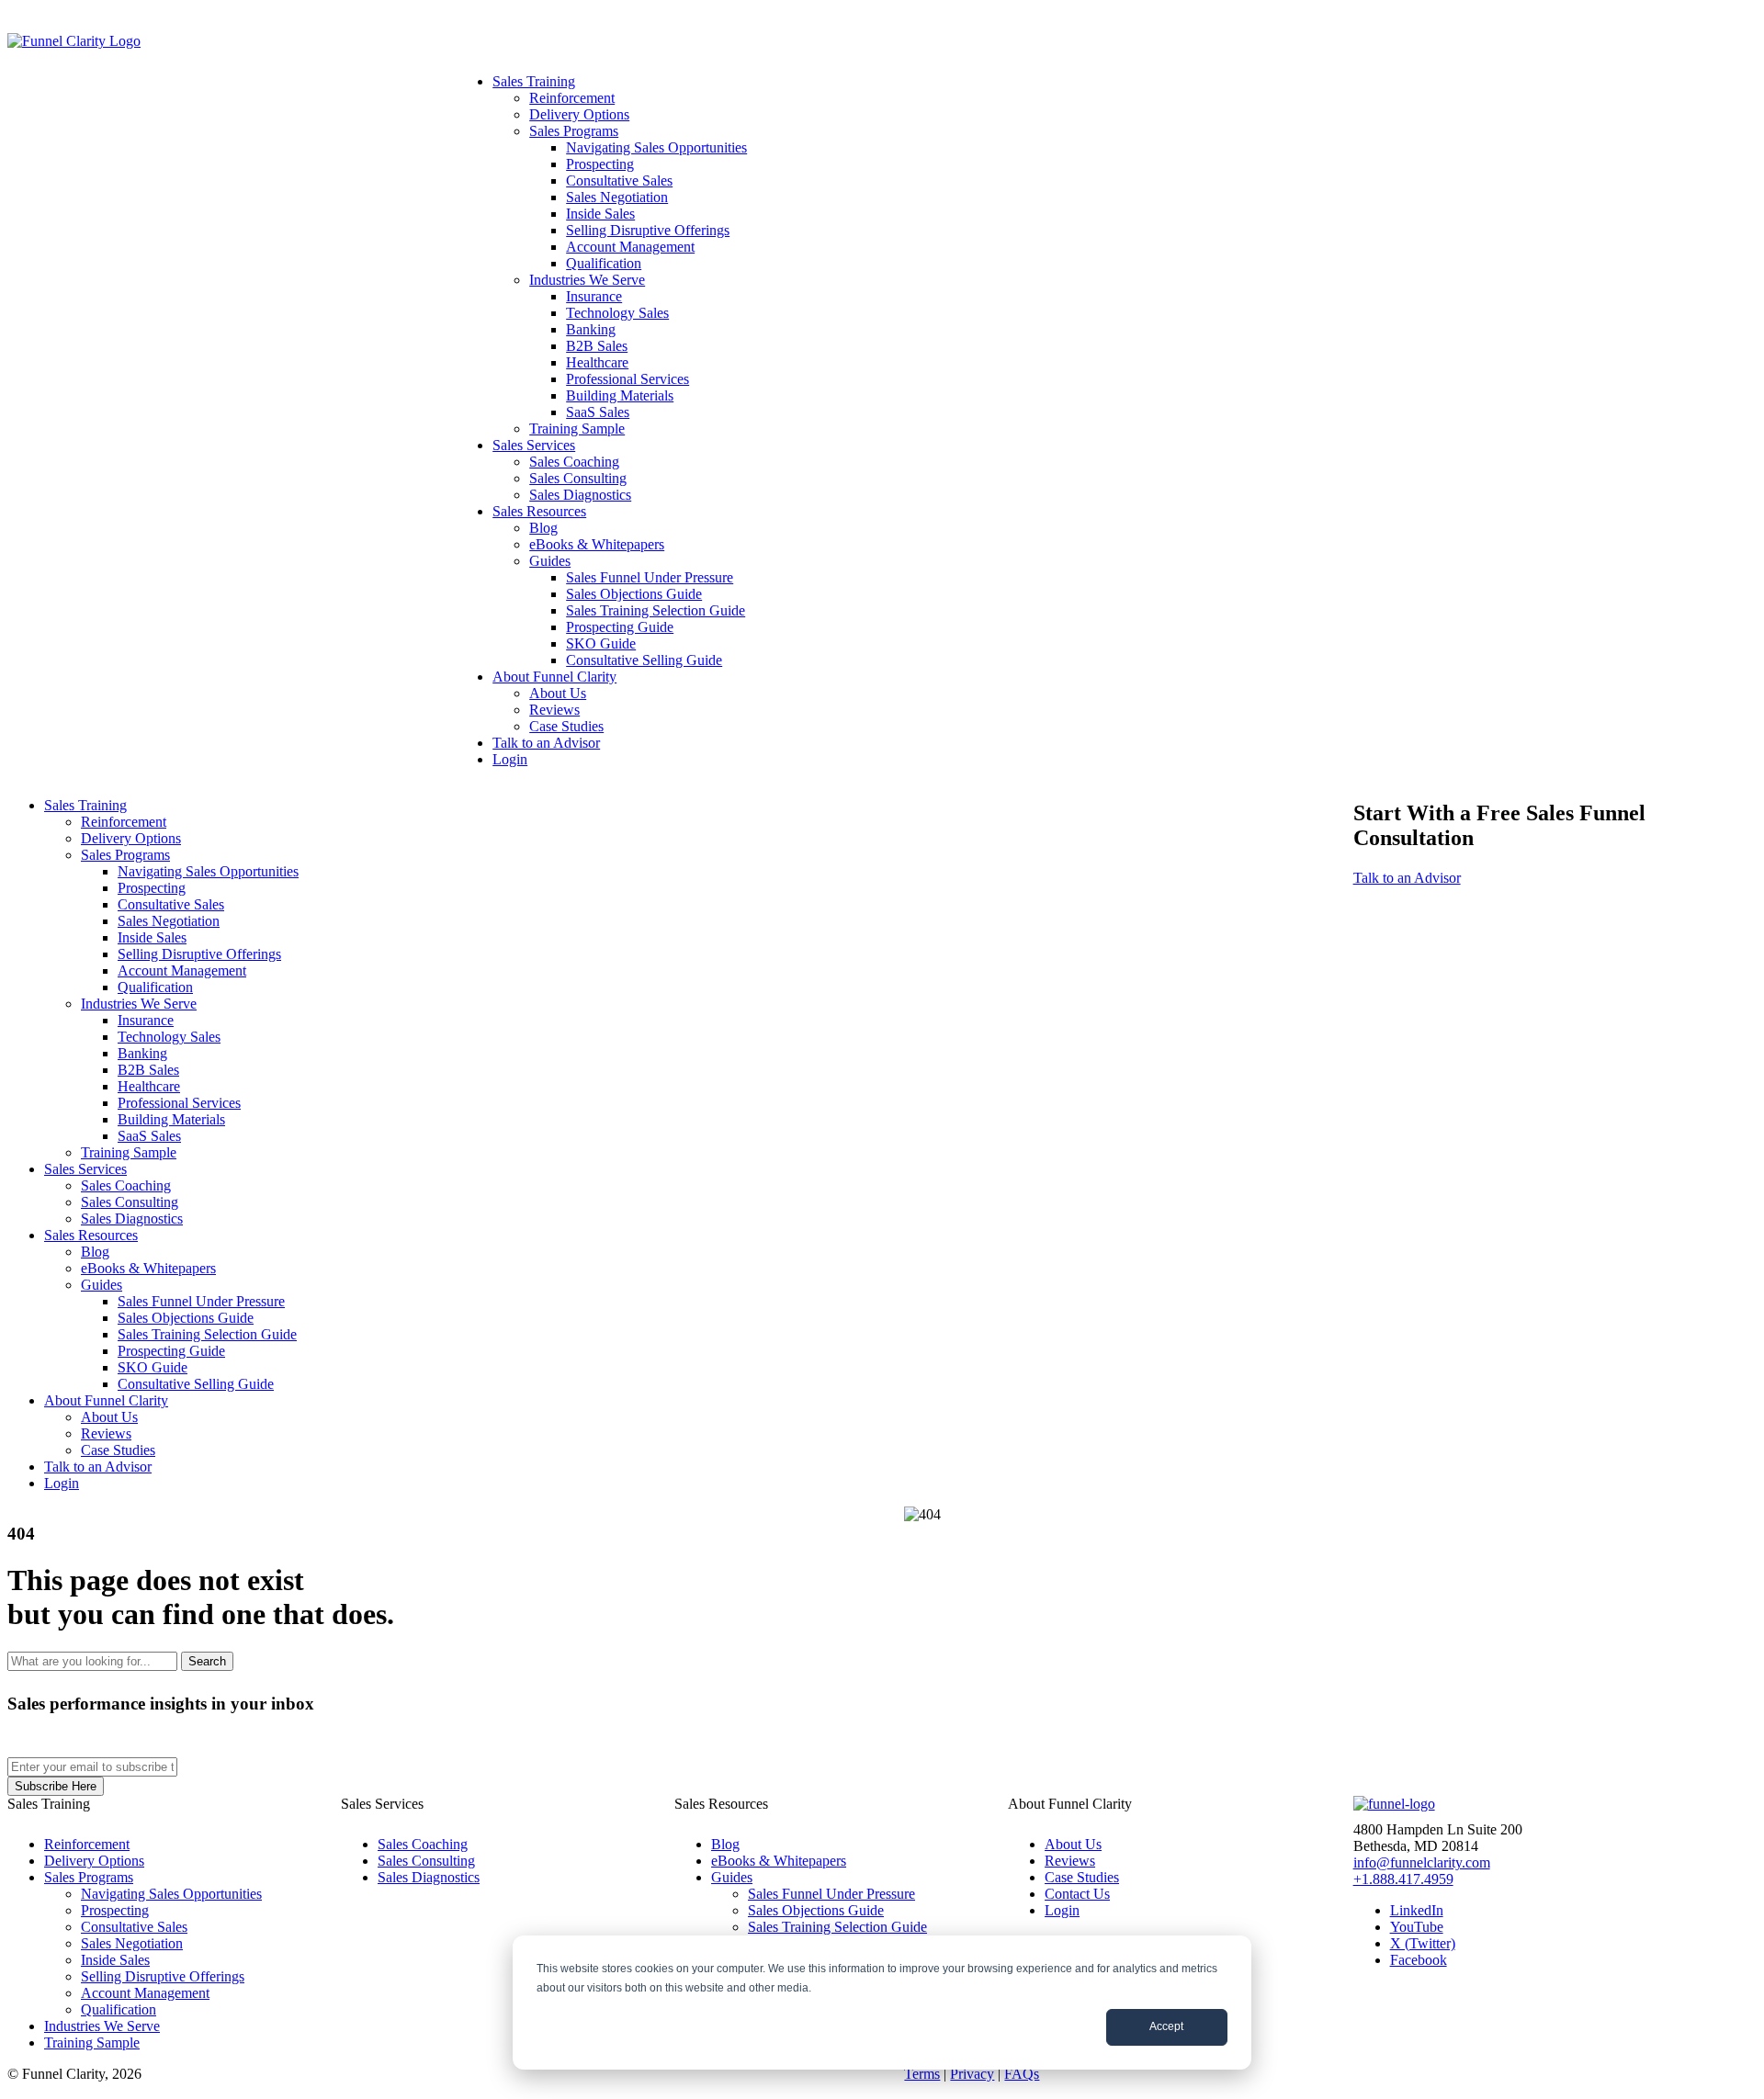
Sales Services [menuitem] (534, 445)
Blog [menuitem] (543, 528)
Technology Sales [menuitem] (617, 313)
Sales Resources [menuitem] (539, 511)
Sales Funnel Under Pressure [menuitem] (650, 577)
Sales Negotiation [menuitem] (617, 197)
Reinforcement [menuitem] (572, 98)
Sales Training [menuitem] (534, 81)
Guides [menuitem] (550, 561)
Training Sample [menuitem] (577, 429)
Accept (1166, 2026)
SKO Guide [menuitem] (601, 643)
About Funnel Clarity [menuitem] (554, 677)
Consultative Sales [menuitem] (619, 181)
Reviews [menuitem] (554, 710)
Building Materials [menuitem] (620, 395)
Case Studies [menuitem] (566, 726)
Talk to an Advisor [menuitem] (546, 743)
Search (207, 1661)
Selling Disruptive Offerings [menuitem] (648, 230)
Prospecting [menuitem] (600, 164)
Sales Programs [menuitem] (574, 131)
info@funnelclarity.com (1422, 1862)
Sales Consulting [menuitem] (578, 478)
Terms (922, 2074)
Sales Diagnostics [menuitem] (580, 495)
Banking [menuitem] (591, 329)
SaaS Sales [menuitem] (598, 412)
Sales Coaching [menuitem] (574, 462)
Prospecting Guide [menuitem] (620, 627)
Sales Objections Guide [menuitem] (634, 594)
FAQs (1022, 2074)
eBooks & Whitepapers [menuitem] (597, 544)
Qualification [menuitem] (604, 263)
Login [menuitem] (510, 759)
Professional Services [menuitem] (628, 379)
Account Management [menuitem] (630, 247)
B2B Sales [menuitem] (597, 346)
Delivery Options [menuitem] (579, 114)
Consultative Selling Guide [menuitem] (644, 660)
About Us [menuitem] (558, 693)
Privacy (972, 2074)
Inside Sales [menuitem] (600, 214)
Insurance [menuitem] (594, 296)
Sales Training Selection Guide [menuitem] (656, 610)
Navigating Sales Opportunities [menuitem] (656, 147)
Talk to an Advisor (1407, 878)
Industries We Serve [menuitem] (587, 280)
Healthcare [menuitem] (597, 362)
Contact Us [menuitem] (1077, 1894)
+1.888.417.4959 (1403, 1879)
